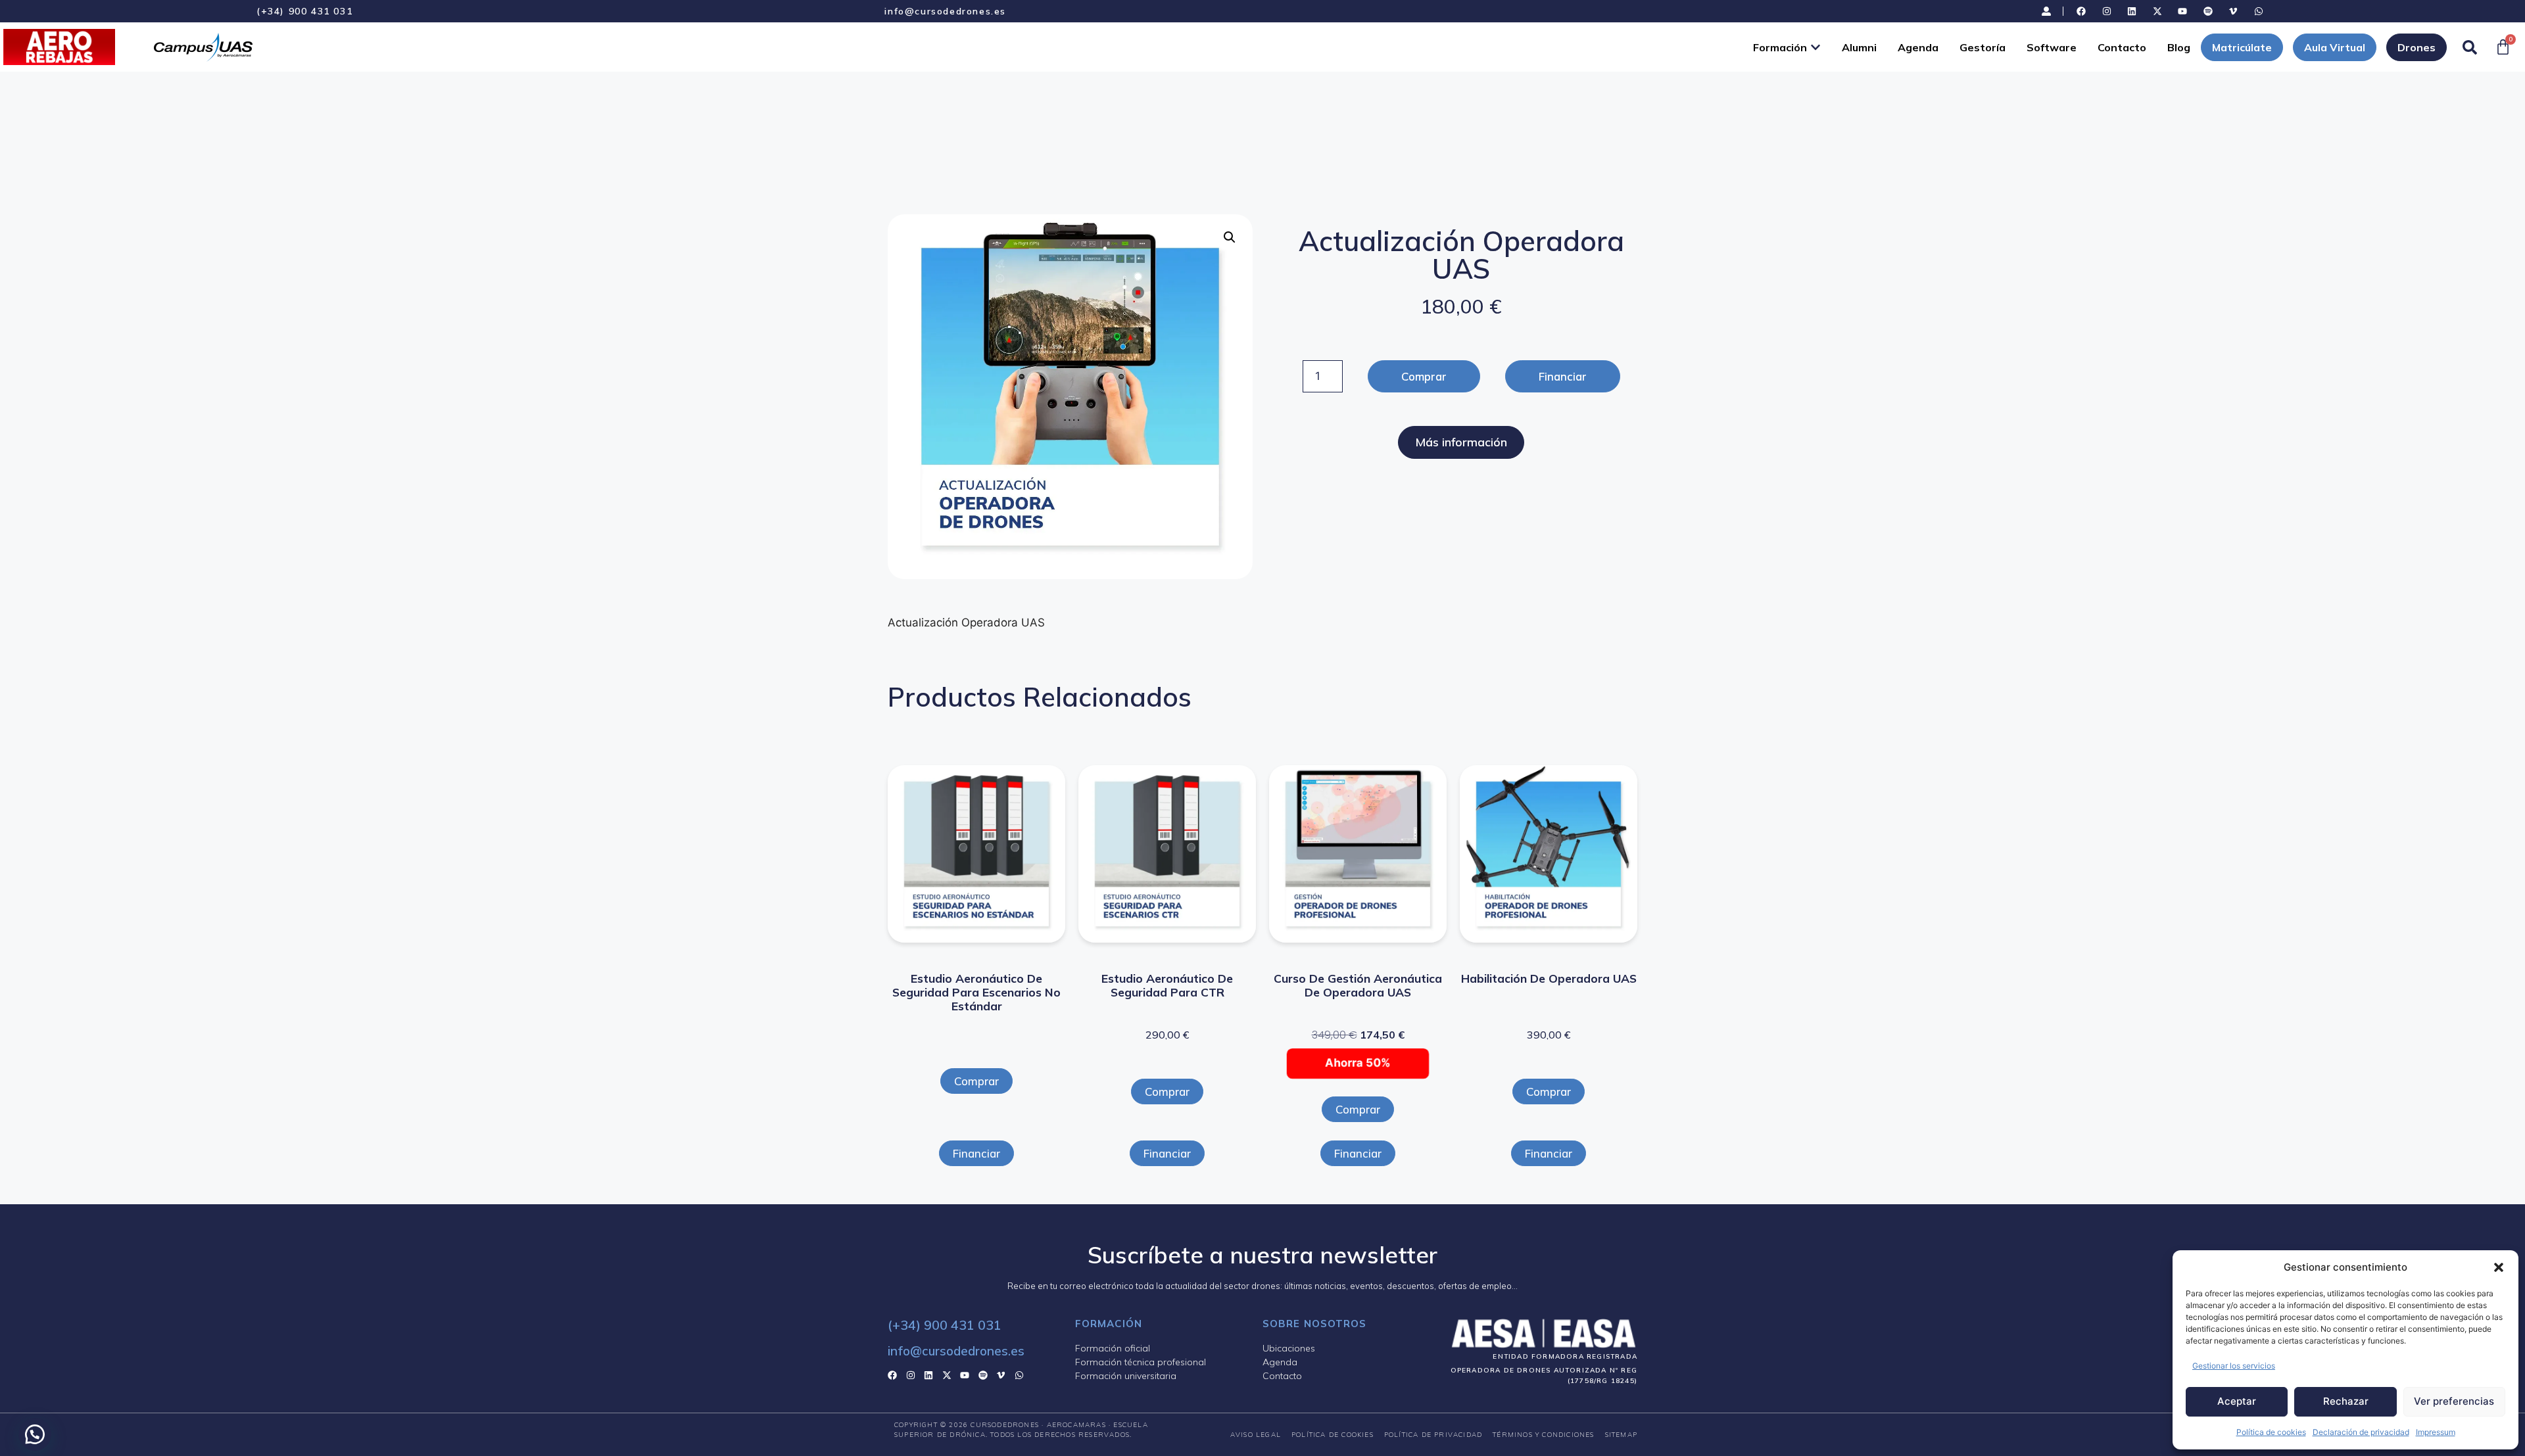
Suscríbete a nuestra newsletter (1262, 1255)
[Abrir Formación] (1816, 47)
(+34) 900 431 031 (304, 11)
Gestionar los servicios (2234, 1366)
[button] (2499, 1267)
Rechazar (2346, 1401)
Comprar (1424, 376)
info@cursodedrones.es (945, 11)
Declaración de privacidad (2361, 1432)
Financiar (1563, 376)
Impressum (2436, 1432)
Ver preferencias (2454, 1401)
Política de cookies (2271, 1432)
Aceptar (2237, 1401)
